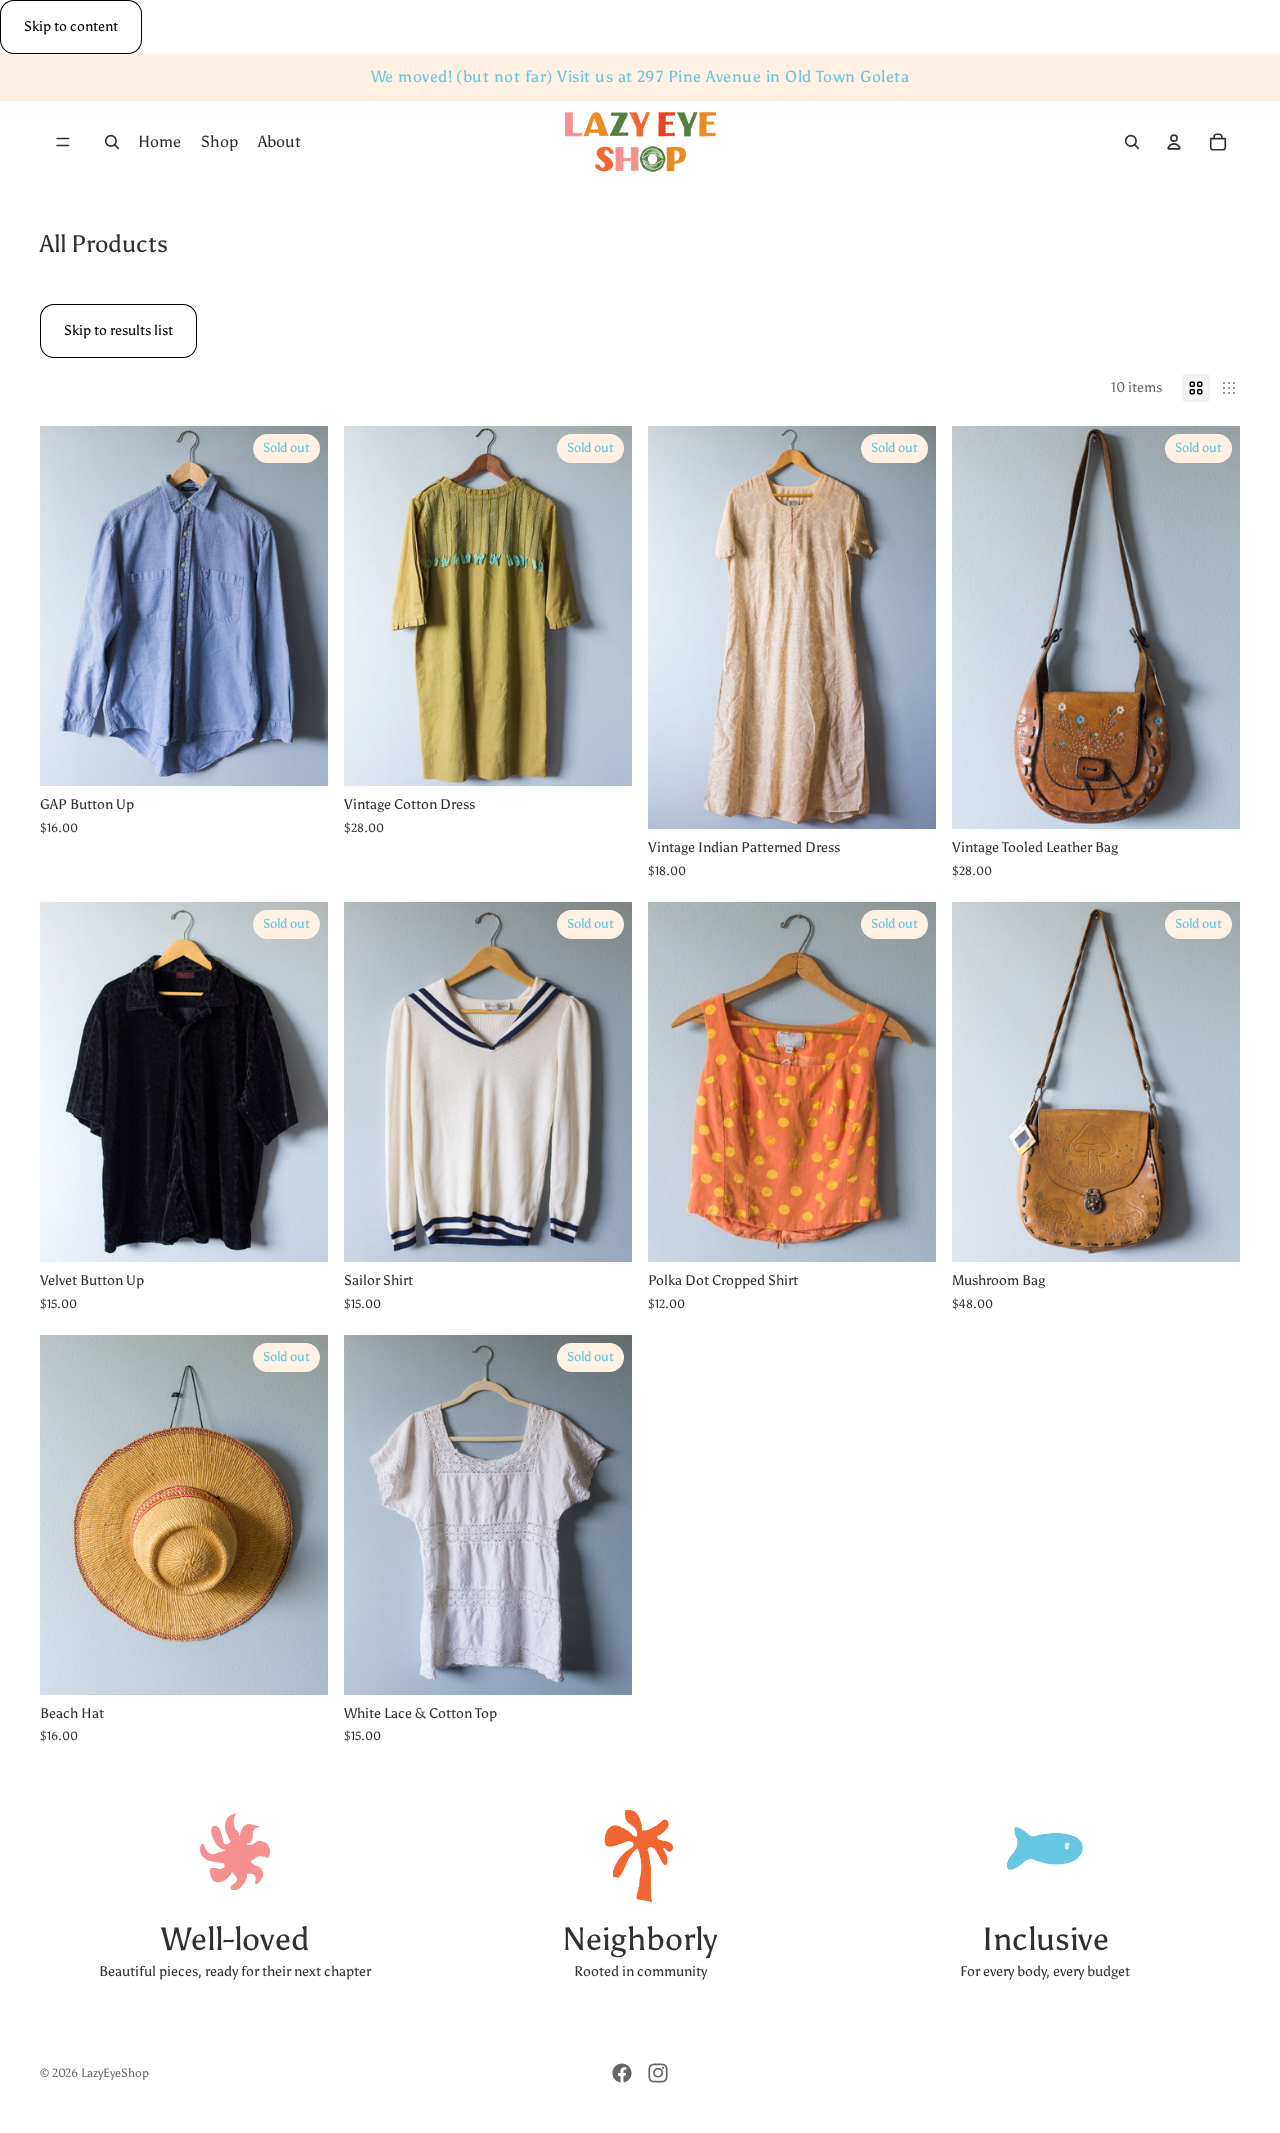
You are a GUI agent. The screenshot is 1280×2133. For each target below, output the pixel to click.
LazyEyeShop (115, 2073)
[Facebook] (622, 2073)
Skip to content (71, 26)
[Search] (112, 143)
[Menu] (63, 143)
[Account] (1174, 143)
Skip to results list (118, 330)
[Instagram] (658, 2073)
